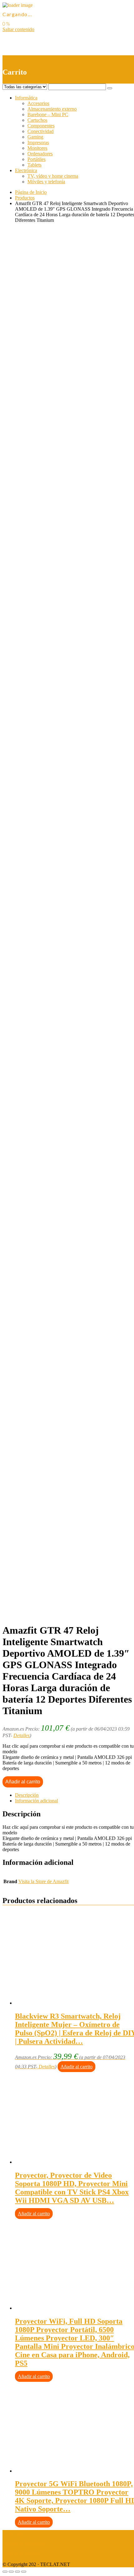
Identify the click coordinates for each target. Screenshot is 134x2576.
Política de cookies (21, 2554)
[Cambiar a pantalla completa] (17, 2572)
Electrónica (26, 170)
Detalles (22, 1735)
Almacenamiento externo (52, 109)
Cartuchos (37, 120)
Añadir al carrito (23, 1782)
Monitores (37, 148)
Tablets (34, 165)
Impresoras (38, 142)
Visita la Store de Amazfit (43, 1881)
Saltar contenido (18, 29)
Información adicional (36, 1801)
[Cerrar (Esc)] (5, 2572)
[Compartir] (11, 2572)
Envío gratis (52, 484)
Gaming (35, 137)
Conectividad (41, 131)
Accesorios (38, 103)
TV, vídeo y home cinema (53, 176)
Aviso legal (14, 2533)
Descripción (27, 1795)
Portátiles (36, 159)
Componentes (41, 126)
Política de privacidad (24, 2543)
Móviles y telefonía (46, 182)
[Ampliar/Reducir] (24, 2572)
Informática (26, 98)
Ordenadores (40, 154)
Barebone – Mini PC (48, 114)
